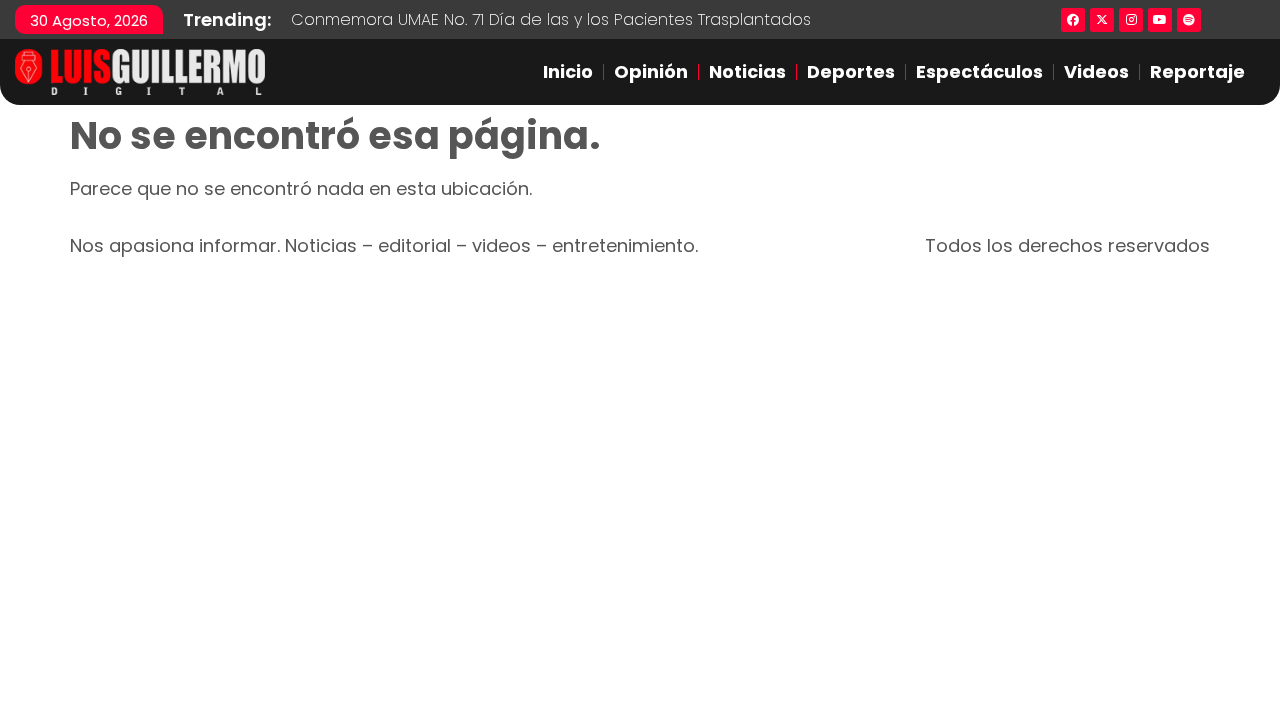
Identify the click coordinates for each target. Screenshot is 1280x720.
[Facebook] (1073, 20)
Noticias (747, 71)
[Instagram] (1131, 20)
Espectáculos (979, 71)
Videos (1096, 71)
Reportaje (1197, 71)
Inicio (568, 71)
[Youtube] (1160, 20)
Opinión (651, 71)
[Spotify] (1189, 20)
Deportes (851, 71)
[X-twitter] (1102, 20)
